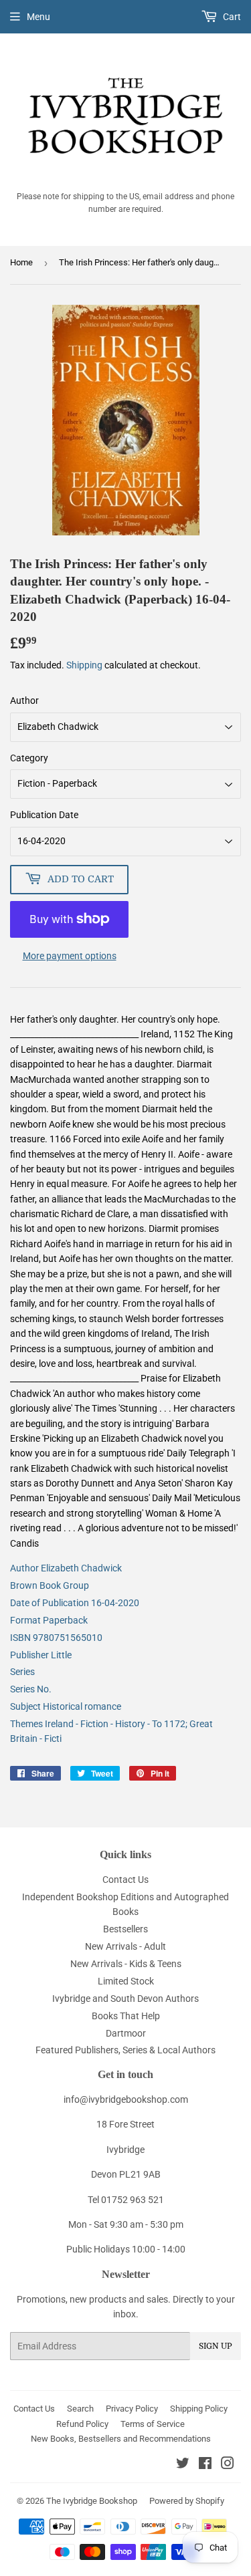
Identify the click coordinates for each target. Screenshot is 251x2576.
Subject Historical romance (66, 1706)
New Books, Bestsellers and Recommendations (121, 2439)
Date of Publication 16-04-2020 (75, 1603)
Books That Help (126, 2016)
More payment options (70, 956)
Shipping (84, 665)
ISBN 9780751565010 (56, 1638)
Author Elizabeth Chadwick (66, 1568)
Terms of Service (153, 2424)
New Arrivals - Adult (125, 1946)
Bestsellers (125, 1929)
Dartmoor (126, 2033)
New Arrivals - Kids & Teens (126, 1964)
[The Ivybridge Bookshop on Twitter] (183, 2465)
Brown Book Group (50, 1585)
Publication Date (44, 815)
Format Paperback (49, 1620)
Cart (231, 17)
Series (22, 1672)
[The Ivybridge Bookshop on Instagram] (228, 2465)
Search (80, 2409)
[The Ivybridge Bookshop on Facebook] (205, 2465)
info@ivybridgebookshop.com (126, 2099)
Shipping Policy (199, 2409)
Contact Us (125, 1880)
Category (29, 758)
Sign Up (216, 2346)
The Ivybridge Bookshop (92, 2501)
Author (24, 700)
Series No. (31, 1689)
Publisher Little (41, 1655)
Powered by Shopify (187, 2501)
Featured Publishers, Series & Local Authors (125, 2050)
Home (21, 262)
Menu (38, 17)
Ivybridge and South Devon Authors (125, 1999)
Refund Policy (82, 2424)
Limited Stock (126, 1981)
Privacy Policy (132, 2409)
